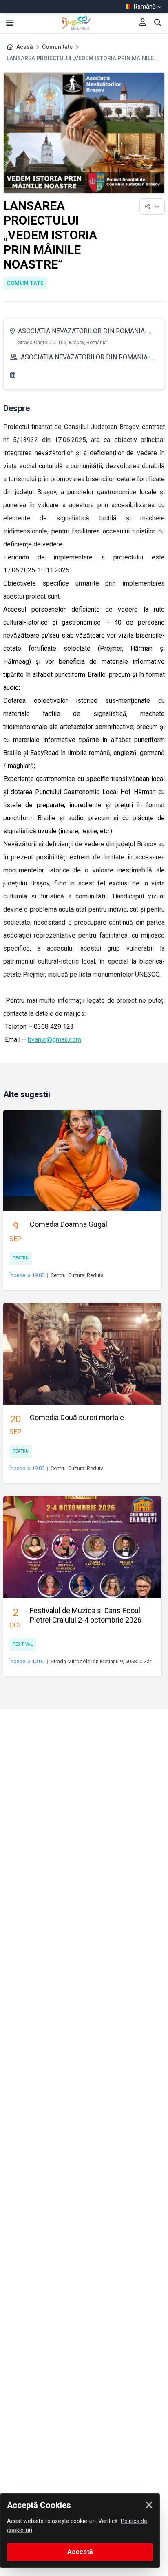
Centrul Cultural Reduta (77, 1275)
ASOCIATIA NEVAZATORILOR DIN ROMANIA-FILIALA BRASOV (83, 332)
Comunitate (57, 47)
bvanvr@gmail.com (54, 1040)
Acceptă (80, 2552)
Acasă (25, 47)
